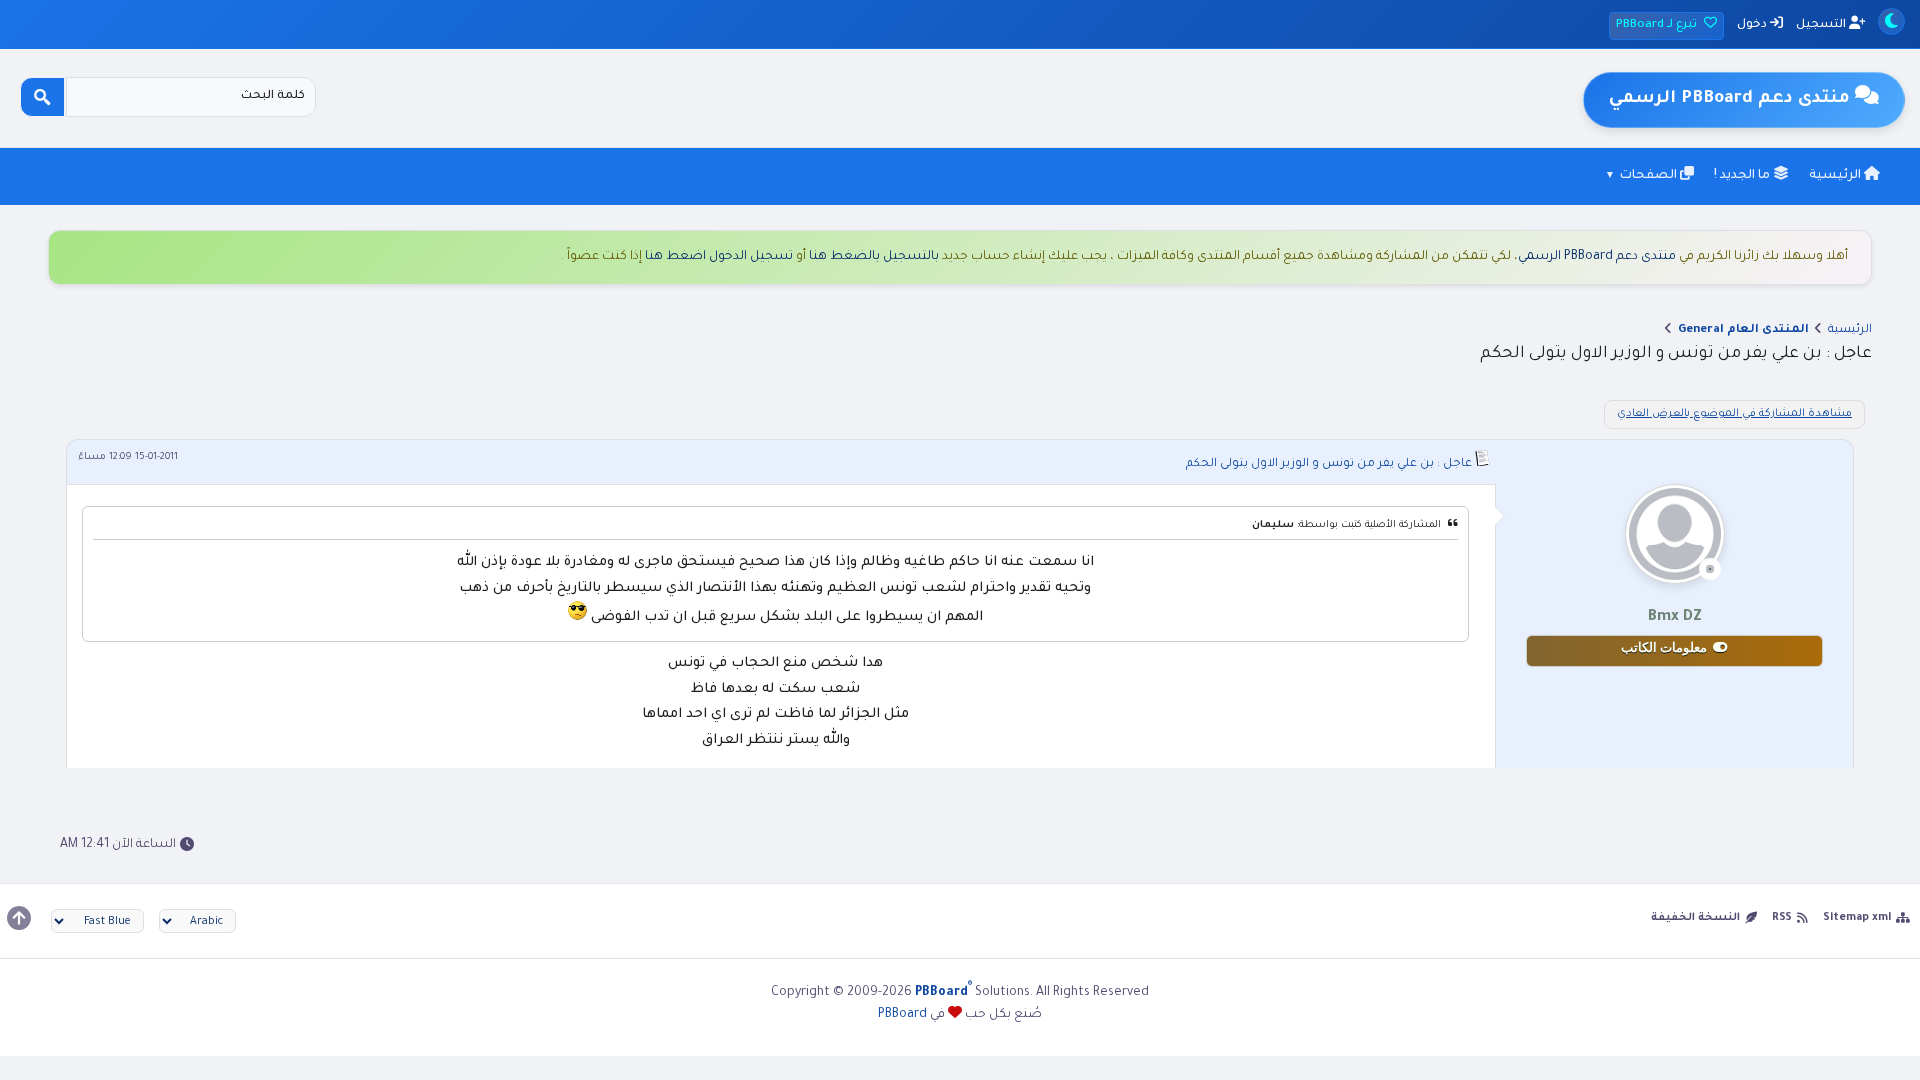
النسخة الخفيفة (1695, 918)
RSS (1782, 918)
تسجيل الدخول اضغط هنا (719, 257)
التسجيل (1822, 25)
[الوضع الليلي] (1891, 21)
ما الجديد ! (1743, 176)
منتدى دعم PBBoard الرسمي (1597, 257)
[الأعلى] (19, 918)
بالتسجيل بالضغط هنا (874, 257)
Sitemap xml (1857, 918)
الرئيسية (1836, 176)
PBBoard (902, 1015)
